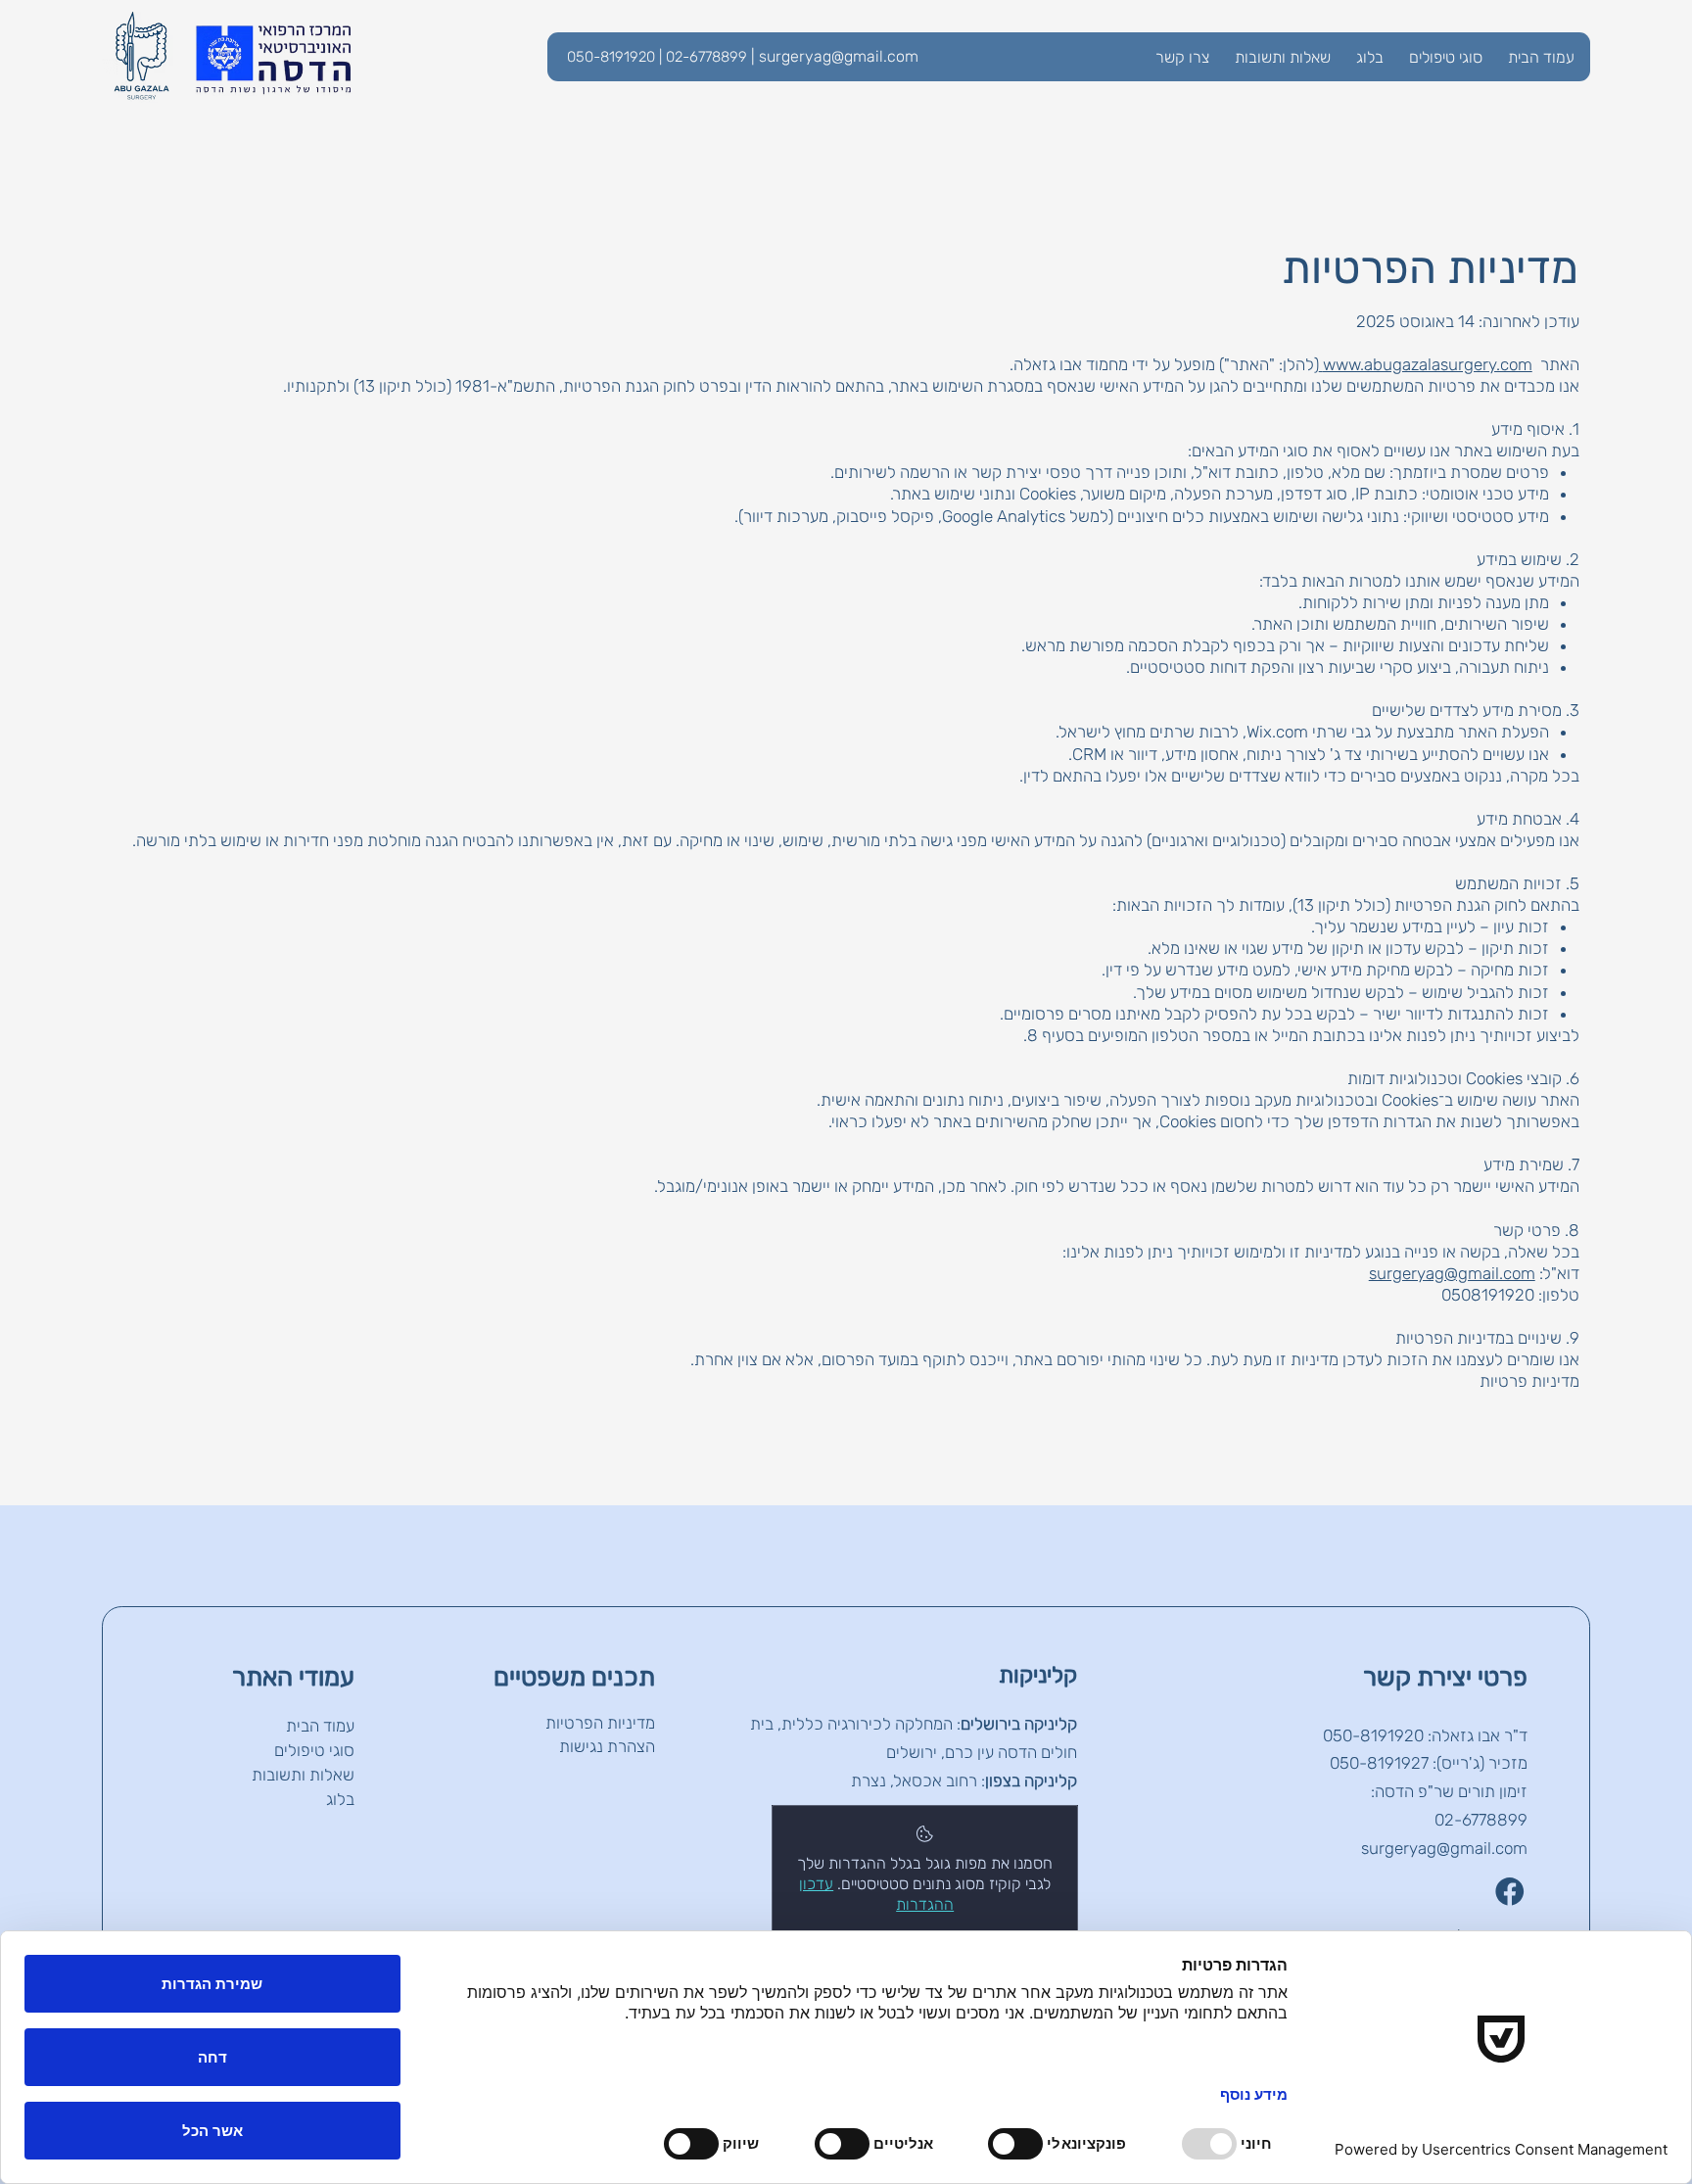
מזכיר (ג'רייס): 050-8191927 (1429, 1763)
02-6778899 (1481, 1820)
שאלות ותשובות (303, 1775)
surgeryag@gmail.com (839, 56)
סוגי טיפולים (314, 1750)
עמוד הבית (320, 1726)
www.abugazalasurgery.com (1428, 364)
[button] (1446, 57)
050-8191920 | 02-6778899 (657, 57)
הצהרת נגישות (607, 1746)
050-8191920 (1373, 1735)
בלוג (340, 1799)
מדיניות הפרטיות (600, 1723)
